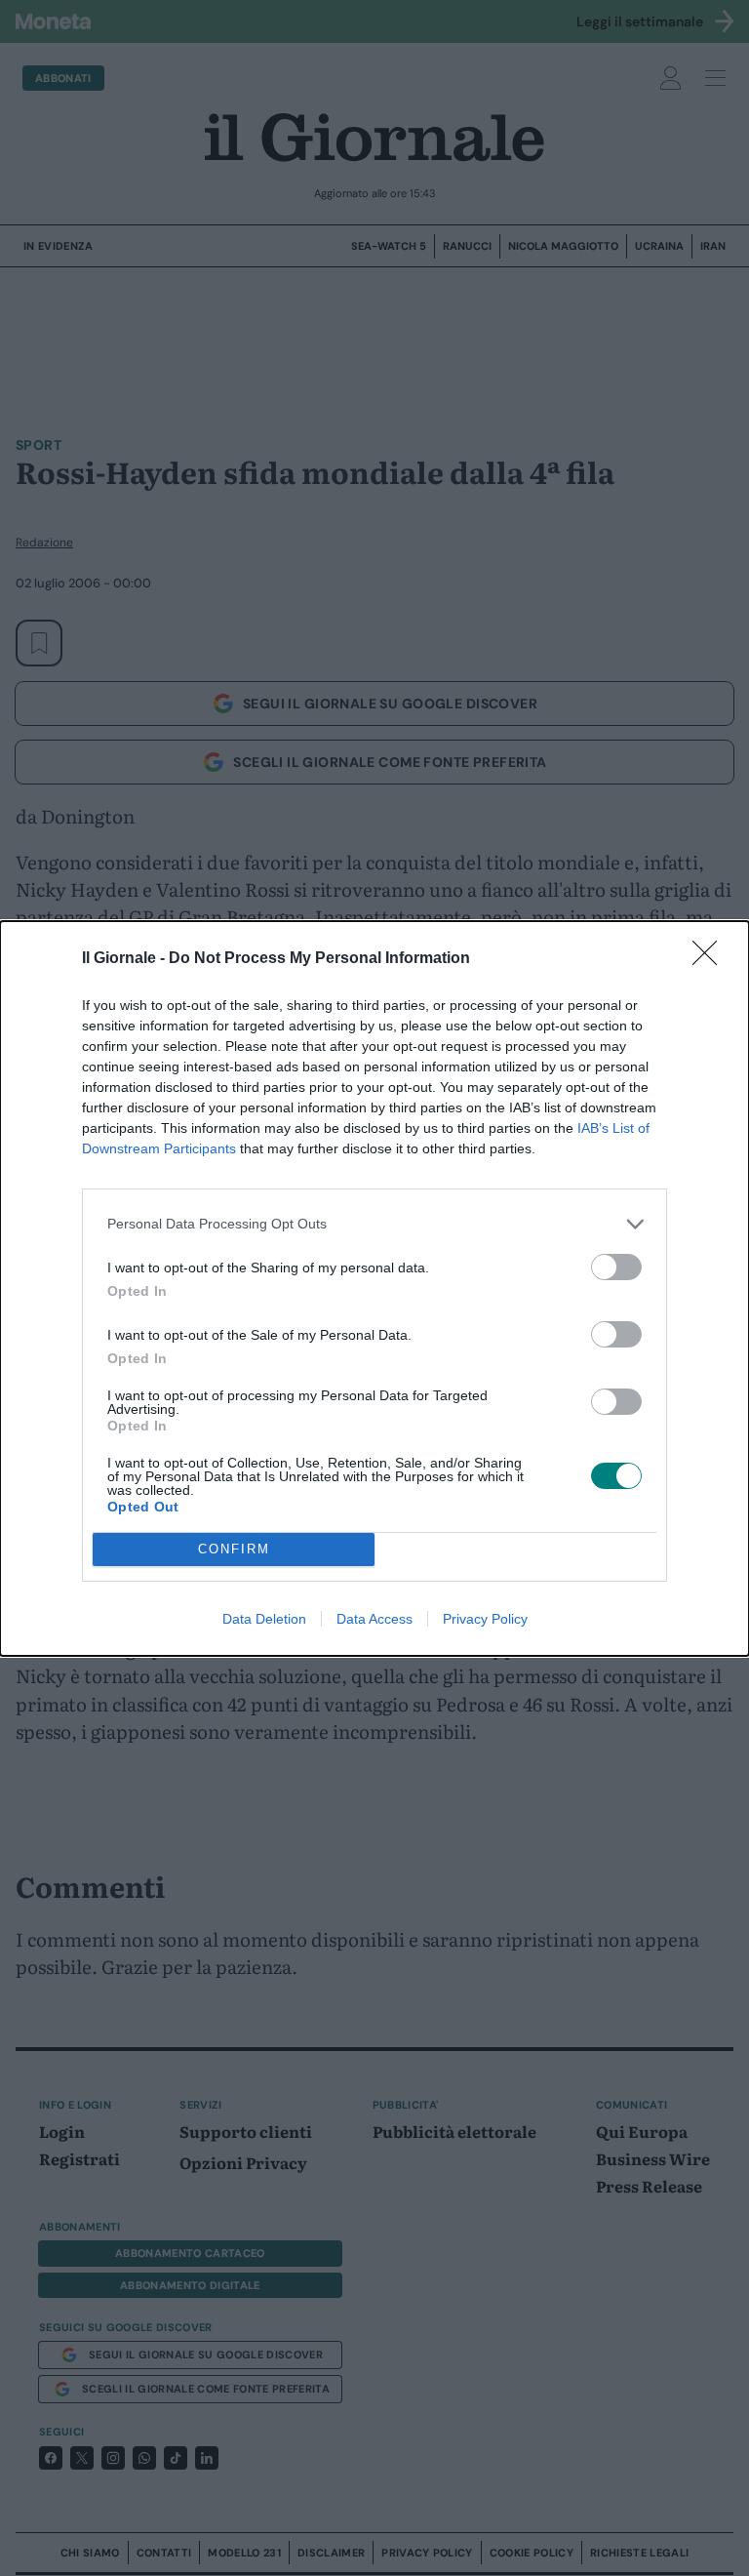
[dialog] (374, 1288)
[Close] (711, 959)
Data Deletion (264, 1619)
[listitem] (374, 1224)
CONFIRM (234, 1549)
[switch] (616, 1267)
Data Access (374, 1619)
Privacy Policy (485, 1619)
